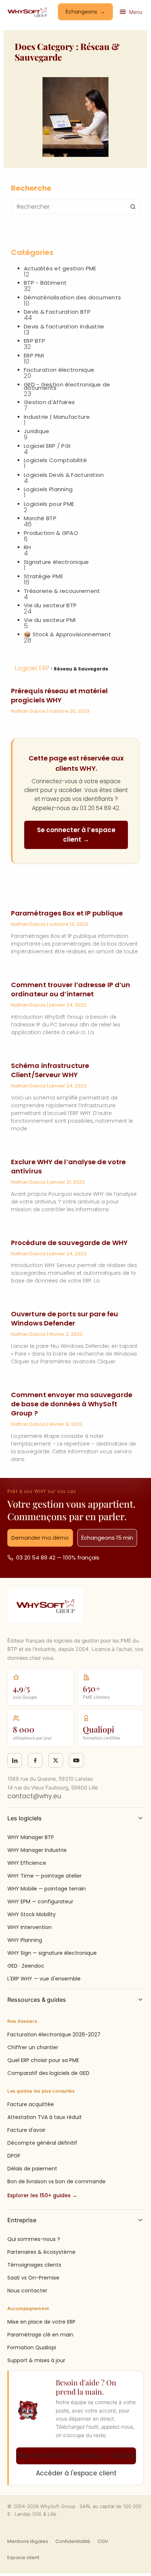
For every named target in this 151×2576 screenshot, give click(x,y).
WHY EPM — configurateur (40, 1902)
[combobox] (69, 207)
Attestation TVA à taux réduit (45, 2117)
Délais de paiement (32, 2169)
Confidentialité (73, 2541)
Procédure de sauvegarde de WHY (69, 1243)
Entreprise (22, 2220)
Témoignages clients (34, 2265)
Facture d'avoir (26, 2130)
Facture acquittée (31, 2104)
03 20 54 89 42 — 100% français (58, 1557)
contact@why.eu (34, 1796)
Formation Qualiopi (32, 2347)
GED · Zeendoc (26, 1966)
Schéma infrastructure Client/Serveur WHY (50, 1070)
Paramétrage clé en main (40, 2335)
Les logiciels (25, 1818)
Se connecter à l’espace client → (76, 835)
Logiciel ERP (32, 668)
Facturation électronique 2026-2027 (54, 2034)
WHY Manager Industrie (37, 1850)
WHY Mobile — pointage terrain (47, 1889)
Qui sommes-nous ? (34, 2239)
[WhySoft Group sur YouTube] (76, 1760)
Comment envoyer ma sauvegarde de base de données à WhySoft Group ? (72, 1404)
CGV (103, 2541)
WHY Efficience (27, 1863)
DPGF (14, 2156)
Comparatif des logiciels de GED (48, 2073)
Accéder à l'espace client (76, 2473)
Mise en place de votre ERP (41, 2322)
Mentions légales (28, 2541)
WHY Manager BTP (31, 1837)
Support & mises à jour (36, 2360)
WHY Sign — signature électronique (52, 1953)
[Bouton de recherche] (133, 207)
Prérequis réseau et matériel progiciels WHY (59, 695)
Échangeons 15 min (107, 1538)
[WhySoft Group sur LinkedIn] (15, 1760)
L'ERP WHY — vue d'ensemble (44, 1979)
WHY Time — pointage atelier (45, 1876)
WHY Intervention (30, 1927)
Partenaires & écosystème (41, 2252)
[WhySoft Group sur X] (56, 1760)
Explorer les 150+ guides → (42, 2195)
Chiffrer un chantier (33, 2047)
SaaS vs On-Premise (33, 2278)
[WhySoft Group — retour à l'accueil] (27, 12)
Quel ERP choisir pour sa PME (43, 2060)
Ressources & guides (37, 2000)
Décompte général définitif (42, 2143)
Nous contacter (27, 2291)
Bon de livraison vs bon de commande (56, 2181)
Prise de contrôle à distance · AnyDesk (76, 2456)
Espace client (23, 2557)
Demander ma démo (40, 1538)
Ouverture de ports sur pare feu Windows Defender (65, 1318)
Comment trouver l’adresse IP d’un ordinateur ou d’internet (71, 989)
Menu (136, 12)
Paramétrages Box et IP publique (67, 913)
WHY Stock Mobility (32, 1914)
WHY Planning (25, 1940)
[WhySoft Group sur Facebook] (35, 1760)
